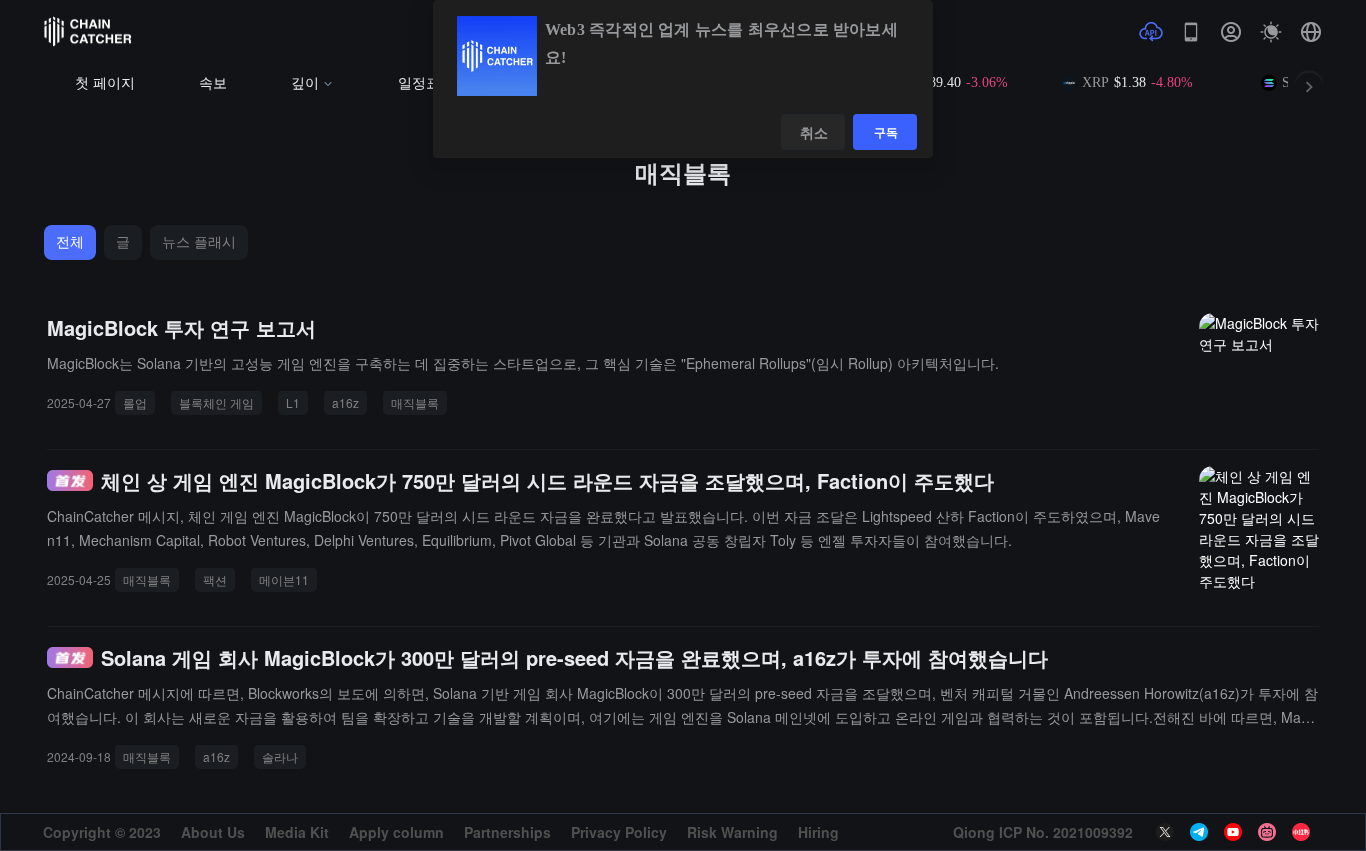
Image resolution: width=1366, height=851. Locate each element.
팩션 (215, 579)
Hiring (818, 832)
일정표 (419, 83)
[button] (1311, 32)
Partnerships (507, 832)
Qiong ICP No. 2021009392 (1043, 832)
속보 (213, 83)
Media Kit (297, 832)
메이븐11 (284, 579)
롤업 (135, 402)
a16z (345, 402)
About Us (213, 832)
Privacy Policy (619, 832)
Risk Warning (732, 832)
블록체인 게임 (216, 402)
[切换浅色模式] (1271, 32)
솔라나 (280, 756)
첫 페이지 (105, 83)
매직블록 (415, 402)
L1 (293, 402)
